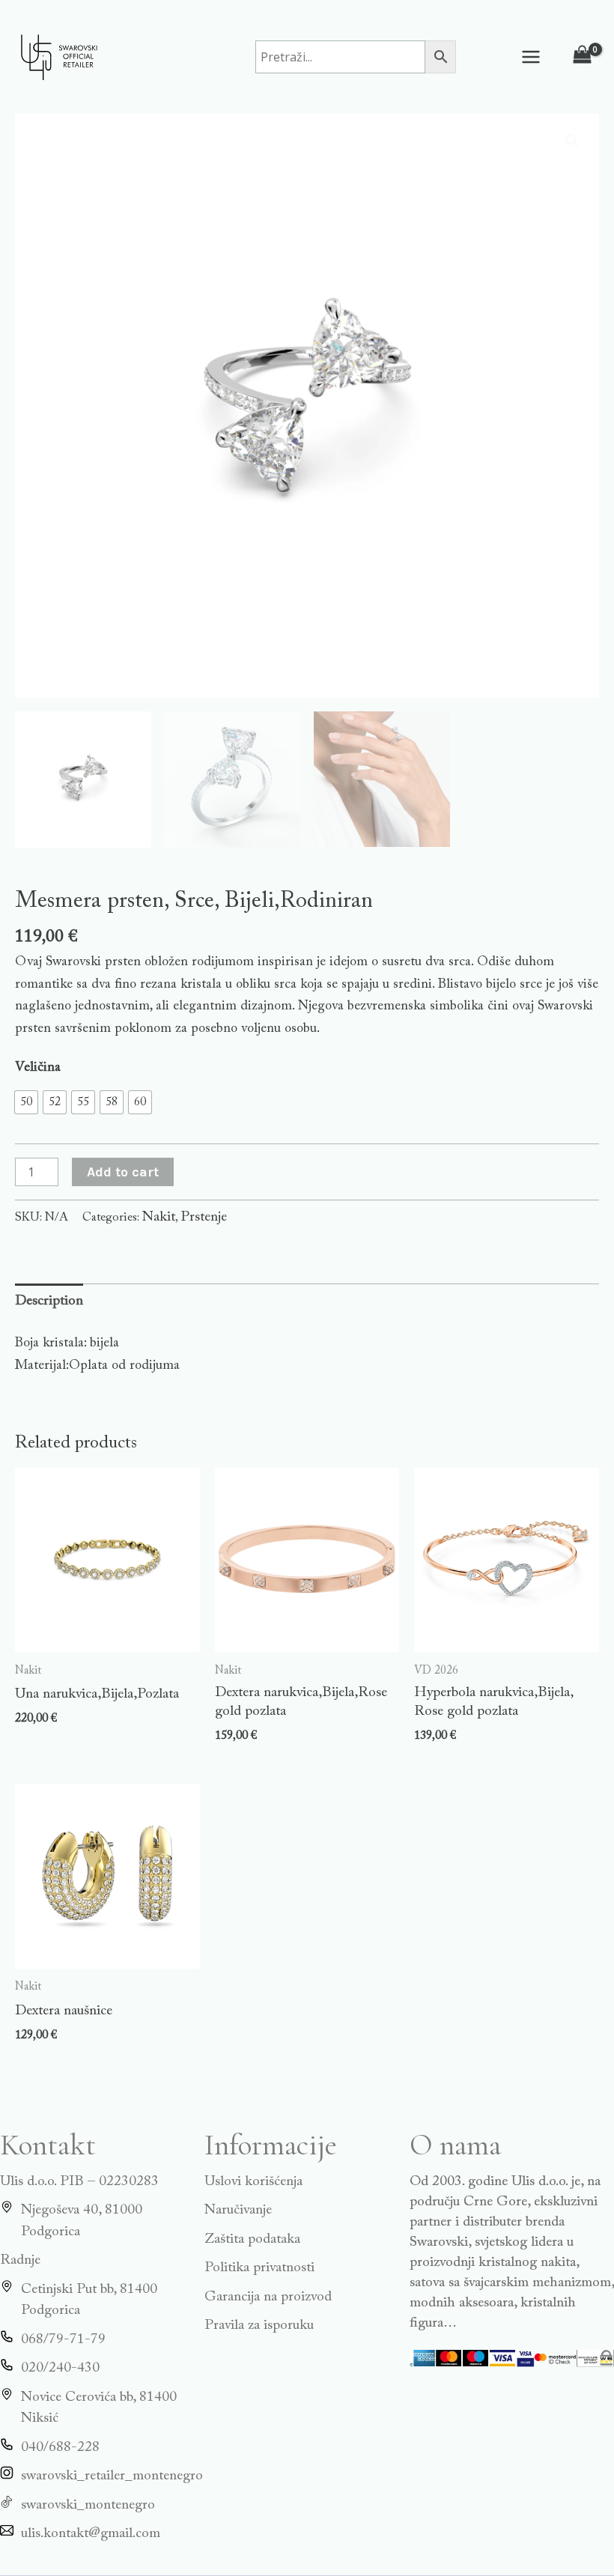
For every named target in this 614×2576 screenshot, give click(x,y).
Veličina (38, 1068)
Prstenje (204, 1217)
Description (49, 1301)
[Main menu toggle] (531, 57)
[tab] (49, 1302)
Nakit (159, 1217)
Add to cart (123, 1172)
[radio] (26, 1102)
